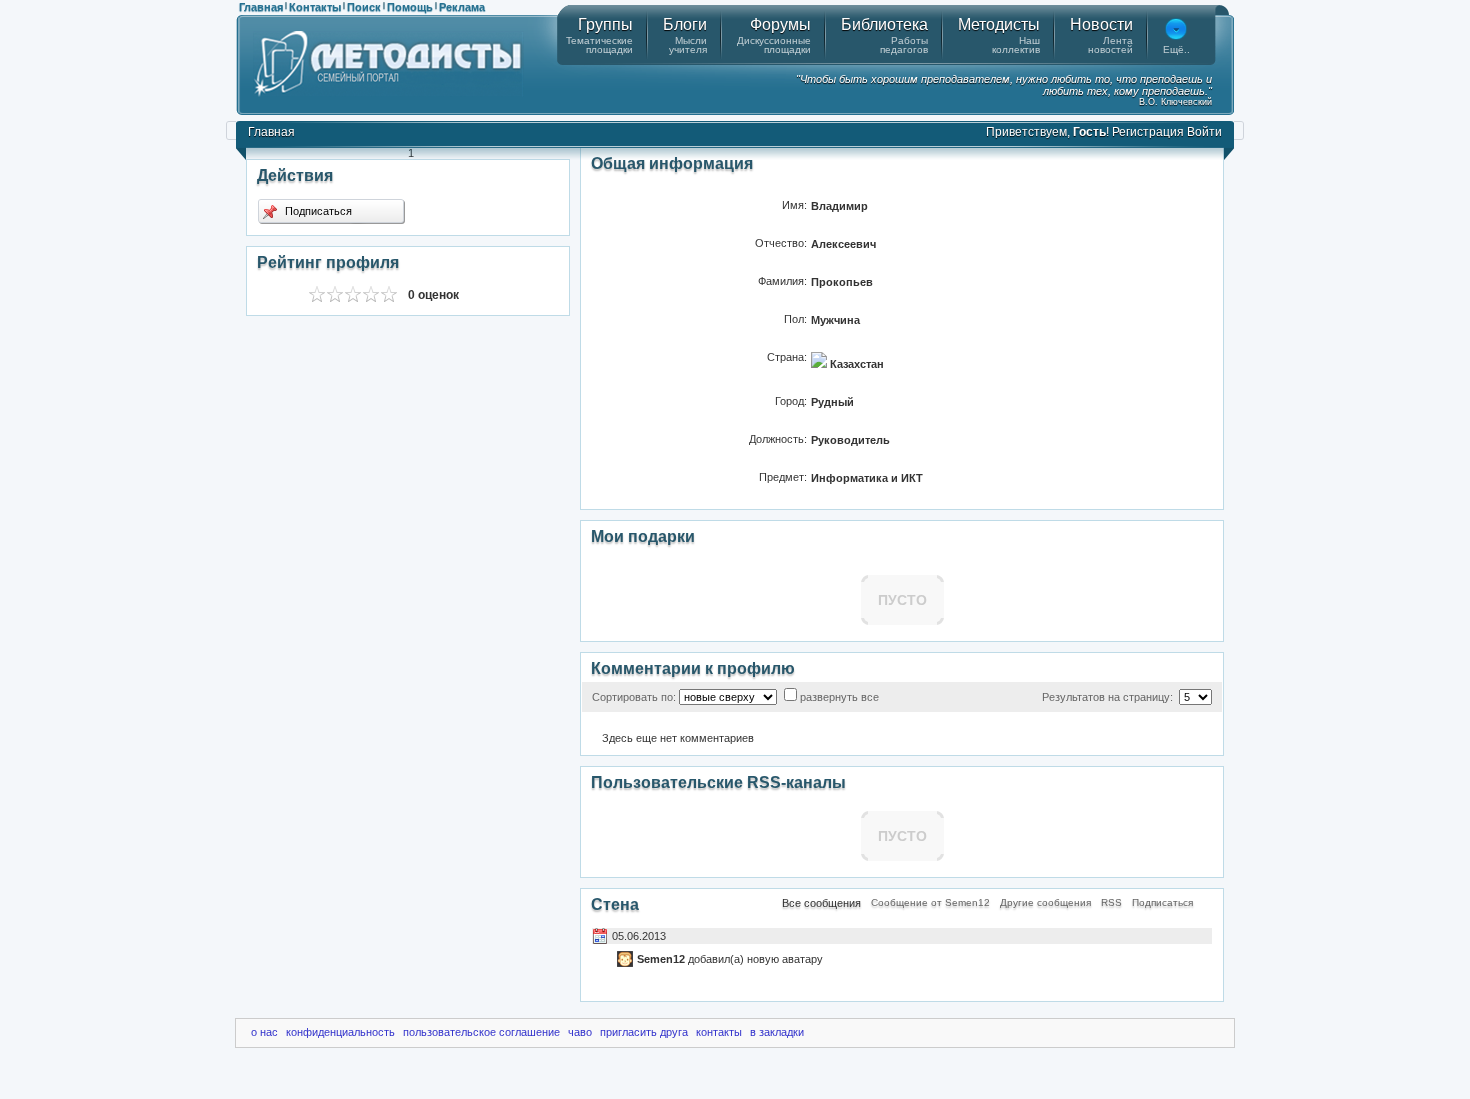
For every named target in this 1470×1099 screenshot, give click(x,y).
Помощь (410, 7)
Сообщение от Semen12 (930, 902)
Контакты (315, 7)
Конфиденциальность (340, 1032)
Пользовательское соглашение (481, 1032)
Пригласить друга (644, 1032)
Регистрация (1148, 132)
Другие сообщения (1045, 902)
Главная (261, 7)
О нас (264, 1032)
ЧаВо (580, 1032)
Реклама (462, 7)
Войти (1204, 132)
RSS (1111, 902)
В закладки (777, 1032)
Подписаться (317, 211)
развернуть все (839, 697)
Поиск (364, 7)
